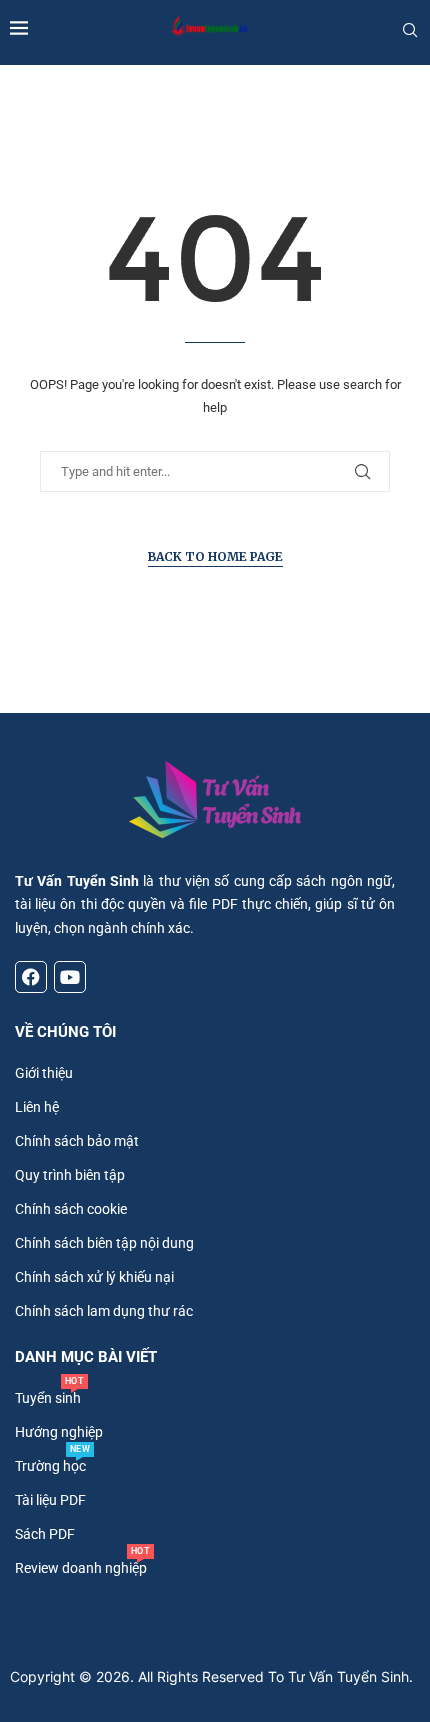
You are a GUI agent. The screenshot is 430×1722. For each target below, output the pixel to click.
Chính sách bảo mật (77, 1141)
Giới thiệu (44, 1073)
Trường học (50, 1466)
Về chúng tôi (65, 1032)
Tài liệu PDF (50, 1500)
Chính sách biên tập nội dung (104, 1243)
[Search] (410, 30)
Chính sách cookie (71, 1209)
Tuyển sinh (48, 1398)
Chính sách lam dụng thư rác (104, 1311)
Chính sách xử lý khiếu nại (94, 1277)
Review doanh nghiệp (81, 1568)
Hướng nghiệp (59, 1432)
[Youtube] (70, 977)
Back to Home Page (215, 556)
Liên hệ (37, 1107)
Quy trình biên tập (70, 1175)
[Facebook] (31, 977)
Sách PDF (45, 1534)
